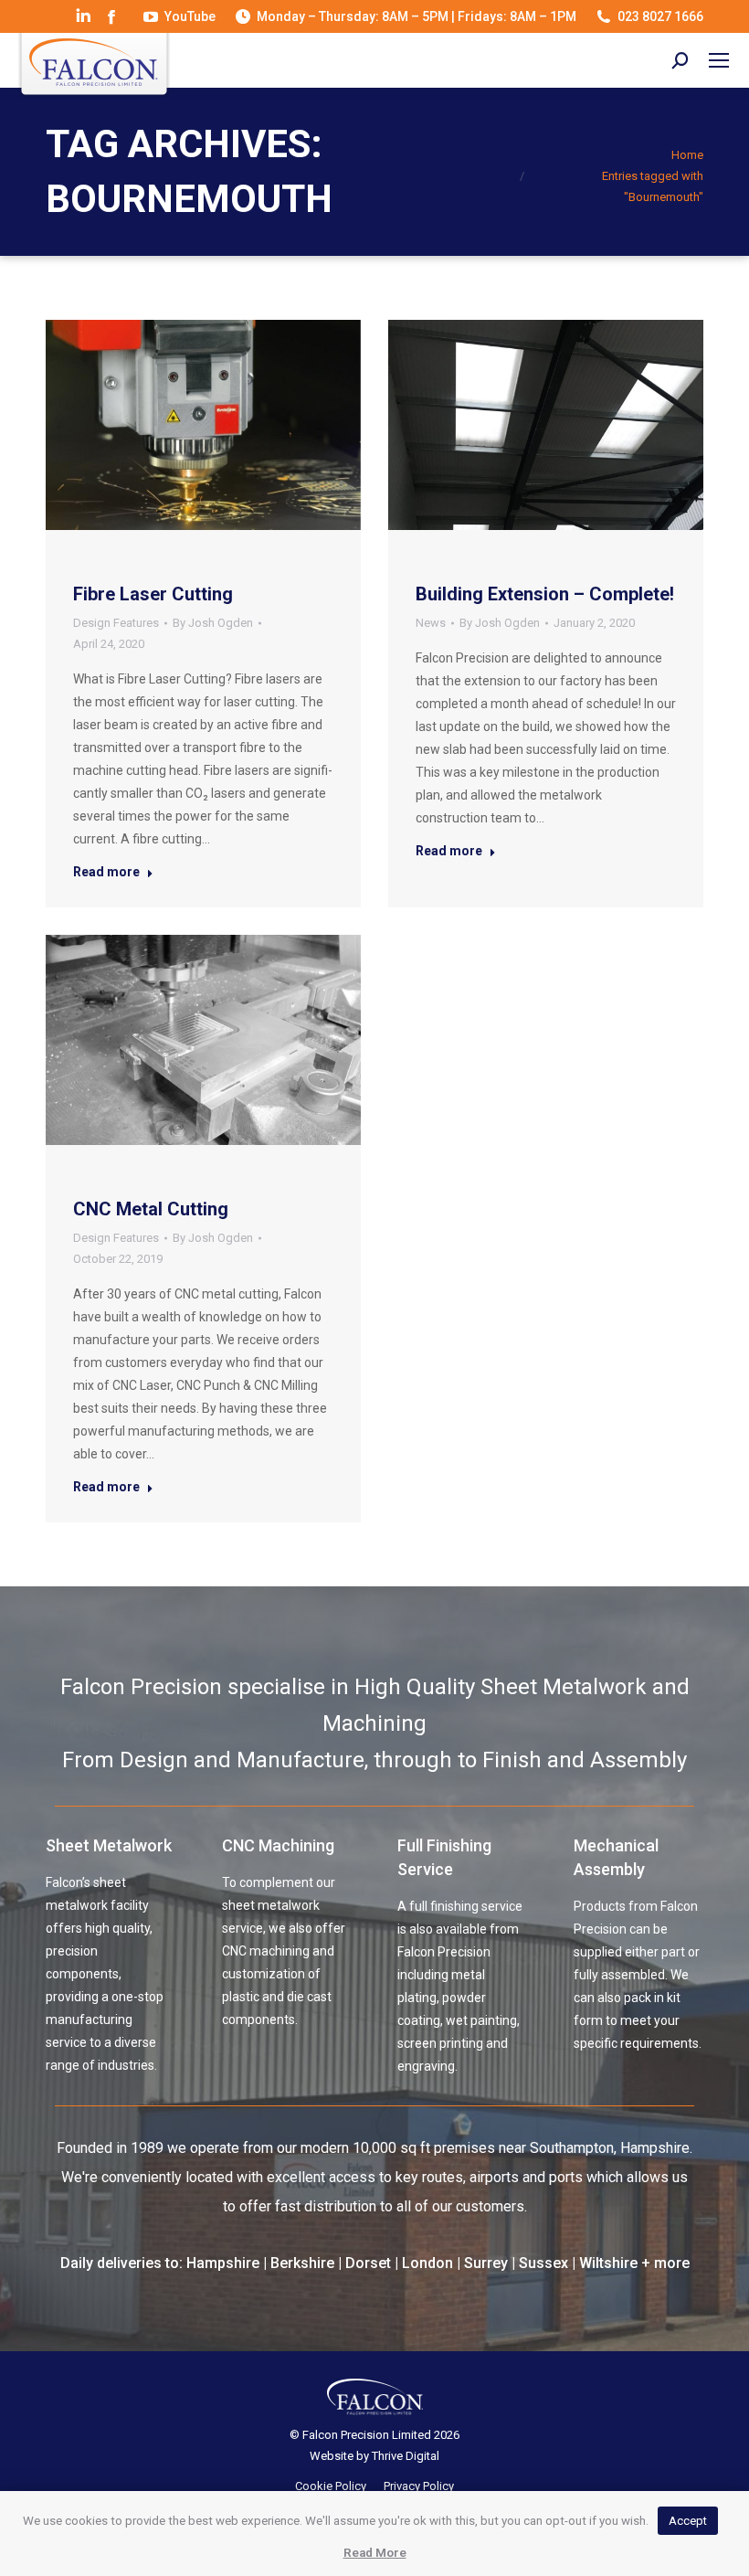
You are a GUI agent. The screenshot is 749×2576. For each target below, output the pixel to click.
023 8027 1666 (660, 16)
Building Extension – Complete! (545, 594)
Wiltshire (608, 2263)
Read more (106, 872)
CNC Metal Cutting (151, 1209)
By (213, 623)
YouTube (190, 16)
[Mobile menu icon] (719, 60)
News (431, 623)
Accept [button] (688, 2521)
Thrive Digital (406, 2456)
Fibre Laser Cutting (153, 594)
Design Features (116, 623)
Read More (375, 2553)
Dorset (368, 2263)
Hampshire (223, 2263)
